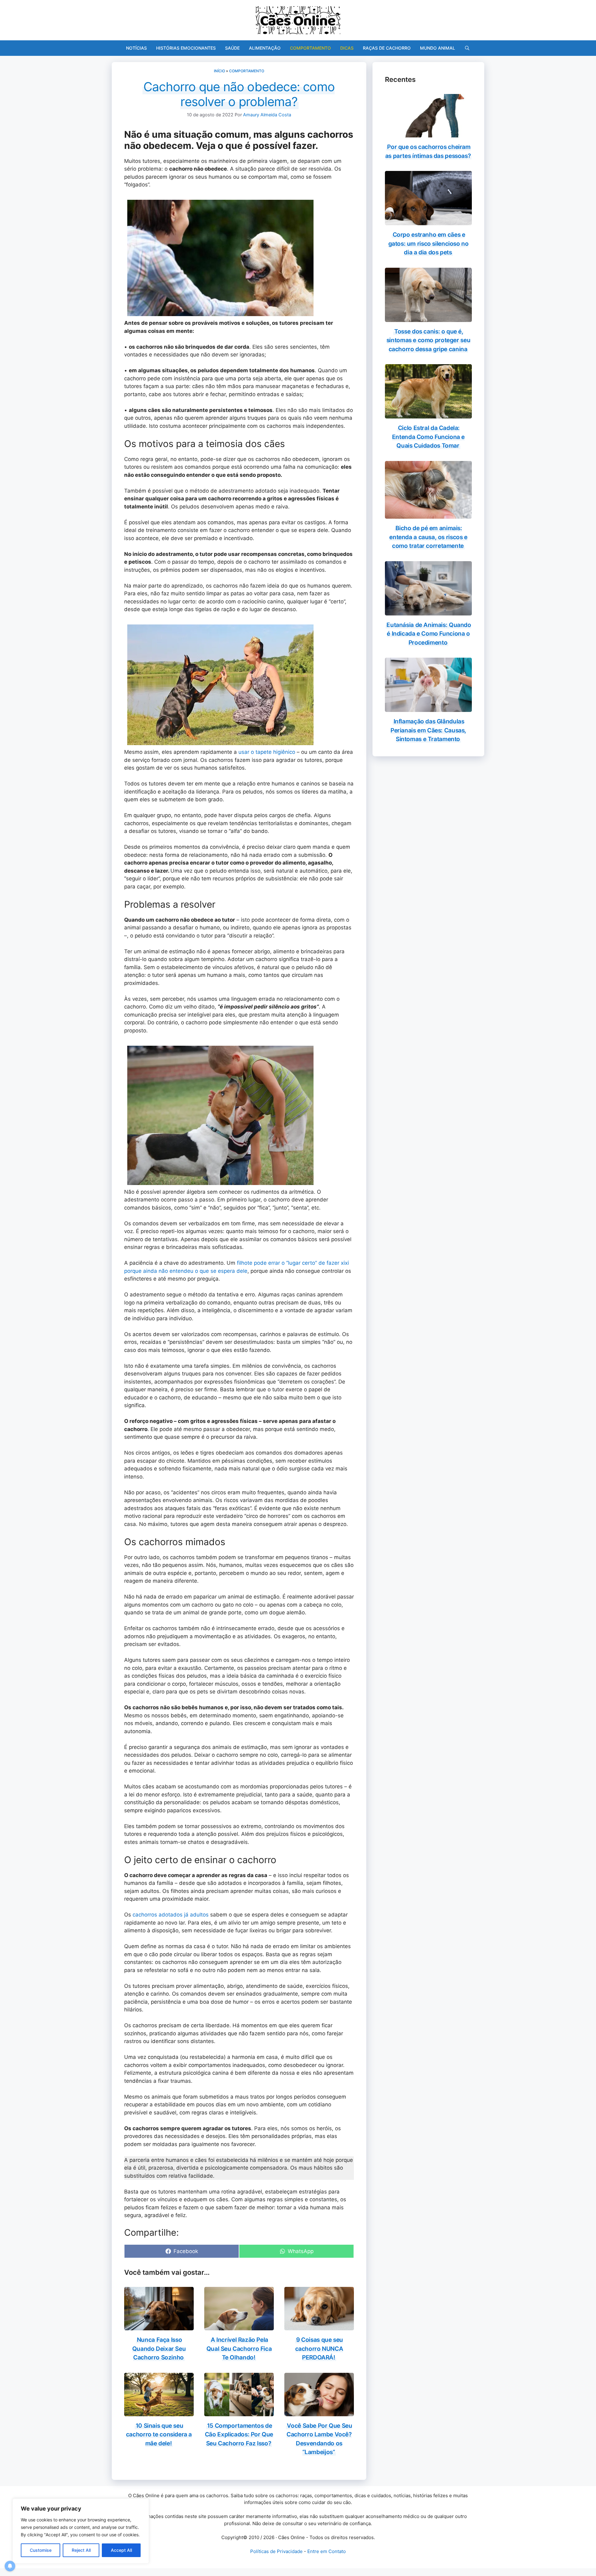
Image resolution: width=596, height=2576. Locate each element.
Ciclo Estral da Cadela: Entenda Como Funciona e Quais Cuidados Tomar (428, 437)
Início (219, 71)
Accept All (121, 2550)
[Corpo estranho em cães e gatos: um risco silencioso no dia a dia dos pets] (428, 221)
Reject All (81, 2550)
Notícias (136, 48)
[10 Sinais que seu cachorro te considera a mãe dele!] (159, 2412)
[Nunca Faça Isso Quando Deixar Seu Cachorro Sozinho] (159, 2326)
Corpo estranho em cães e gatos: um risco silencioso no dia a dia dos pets (429, 244)
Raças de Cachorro (387, 48)
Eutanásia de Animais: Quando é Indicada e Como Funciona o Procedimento (429, 634)
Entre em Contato (327, 2551)
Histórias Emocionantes (186, 48)
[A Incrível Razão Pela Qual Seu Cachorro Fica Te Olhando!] (239, 2326)
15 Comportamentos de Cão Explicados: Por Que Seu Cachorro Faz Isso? (239, 2435)
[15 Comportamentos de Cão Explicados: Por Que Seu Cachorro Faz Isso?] (239, 2412)
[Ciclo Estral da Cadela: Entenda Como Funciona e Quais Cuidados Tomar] (428, 414)
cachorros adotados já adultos (171, 1915)
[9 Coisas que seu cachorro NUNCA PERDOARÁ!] (319, 2326)
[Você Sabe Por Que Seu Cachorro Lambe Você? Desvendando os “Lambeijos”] (319, 2412)
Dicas (347, 48)
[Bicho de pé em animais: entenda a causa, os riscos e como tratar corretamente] (428, 515)
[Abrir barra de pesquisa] (467, 48)
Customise (41, 2550)
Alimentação (265, 48)
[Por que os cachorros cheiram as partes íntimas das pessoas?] (428, 133)
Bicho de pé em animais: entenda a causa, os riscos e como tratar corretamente (428, 537)
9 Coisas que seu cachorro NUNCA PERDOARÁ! (319, 2349)
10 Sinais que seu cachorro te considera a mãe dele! (159, 2435)
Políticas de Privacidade (276, 2551)
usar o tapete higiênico (267, 752)
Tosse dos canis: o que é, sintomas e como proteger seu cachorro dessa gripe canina (428, 340)
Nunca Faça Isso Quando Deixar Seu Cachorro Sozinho (159, 2349)
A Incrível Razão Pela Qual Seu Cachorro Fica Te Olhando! (239, 2349)
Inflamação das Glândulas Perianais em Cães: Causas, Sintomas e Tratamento (428, 730)
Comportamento (310, 48)
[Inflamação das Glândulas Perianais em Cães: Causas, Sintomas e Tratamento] (428, 708)
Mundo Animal (438, 48)
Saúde (232, 48)
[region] (81, 2531)
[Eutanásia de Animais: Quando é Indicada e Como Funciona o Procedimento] (428, 611)
